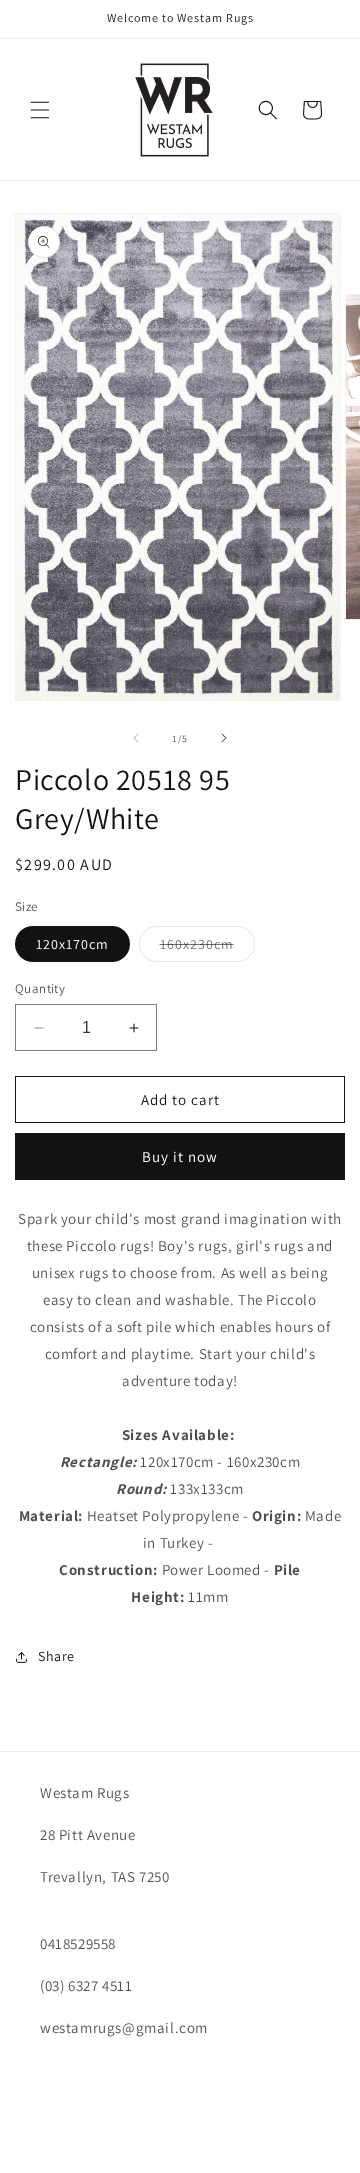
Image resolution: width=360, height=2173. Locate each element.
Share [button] (56, 1656)
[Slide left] (136, 738)
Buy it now (180, 1156)
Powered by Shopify (237, 2156)
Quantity (40, 988)
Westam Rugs (147, 2156)
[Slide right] (224, 738)
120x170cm (72, 944)
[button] (40, 110)
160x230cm (207, 948)
